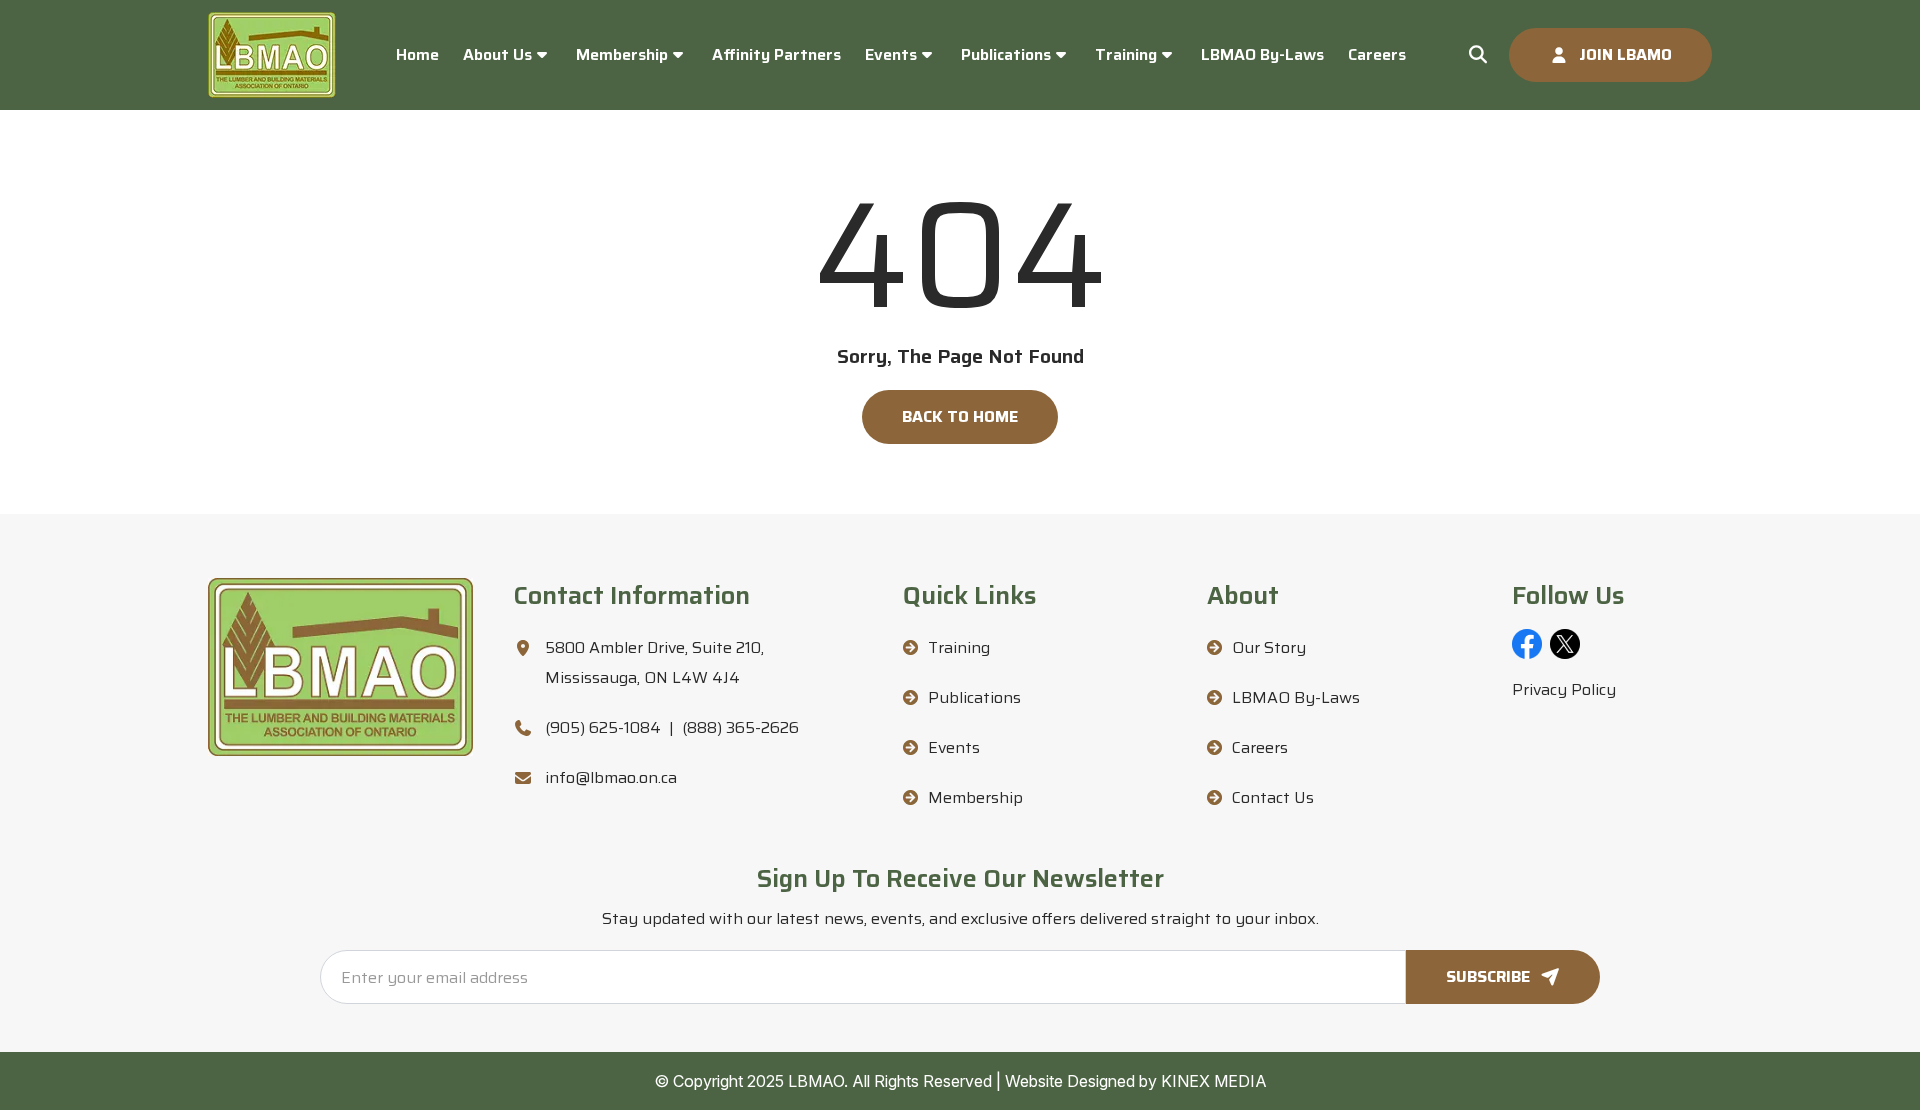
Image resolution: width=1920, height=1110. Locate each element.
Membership (622, 54)
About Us (497, 54)
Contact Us (1273, 797)
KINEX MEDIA (1214, 1081)
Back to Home (960, 416)
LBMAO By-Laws (1262, 54)
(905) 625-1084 (603, 727)
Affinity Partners (776, 54)
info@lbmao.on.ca (611, 777)
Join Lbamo (1625, 54)
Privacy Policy (1564, 689)
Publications (1006, 54)
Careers (1377, 54)
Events (891, 54)
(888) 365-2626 (740, 727)
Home (417, 54)
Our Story (1269, 647)
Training (1126, 54)
